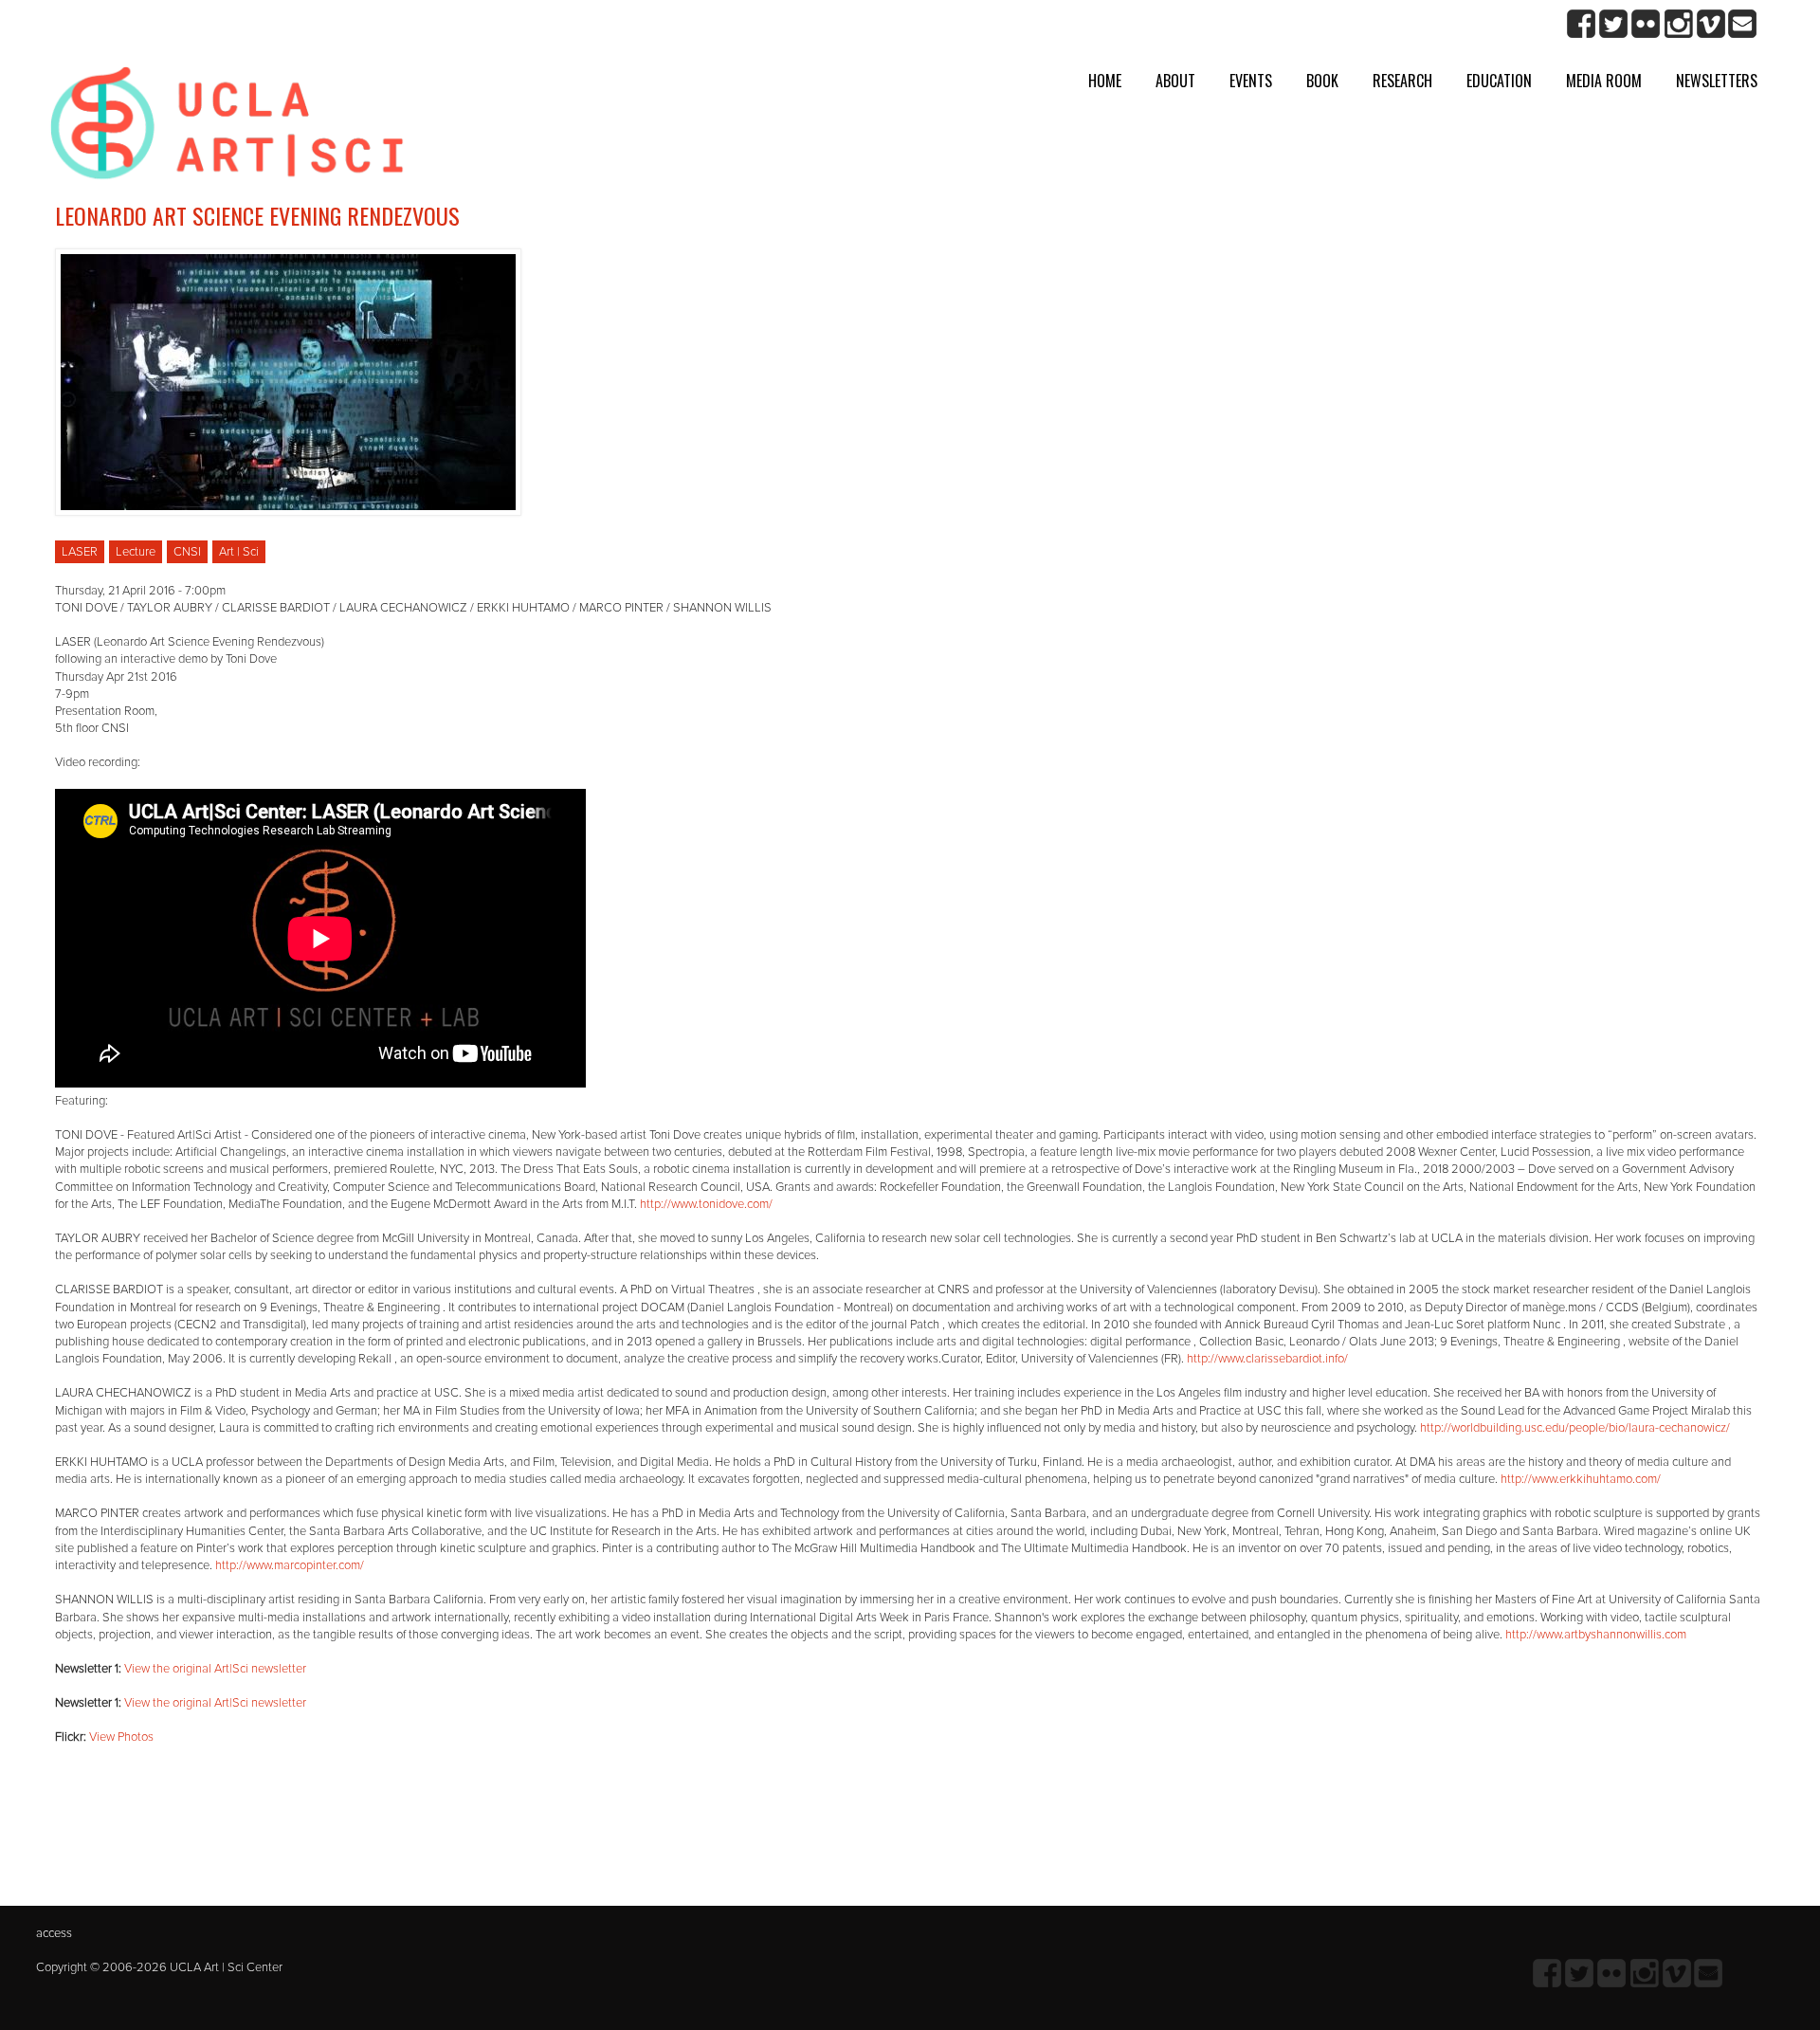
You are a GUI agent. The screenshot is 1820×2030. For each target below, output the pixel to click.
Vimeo (1711, 24)
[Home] (227, 129)
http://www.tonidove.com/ (706, 1204)
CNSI (187, 552)
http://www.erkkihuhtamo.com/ (1581, 1479)
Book (1322, 81)
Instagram (1678, 24)
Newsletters (1717, 81)
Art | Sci (239, 552)
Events (1251, 81)
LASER (80, 552)
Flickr (1646, 24)
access (54, 1933)
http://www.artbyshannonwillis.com (1596, 1635)
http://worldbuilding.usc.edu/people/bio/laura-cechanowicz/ (1575, 1428)
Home (1105, 81)
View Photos (121, 1737)
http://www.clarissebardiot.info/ (1267, 1359)
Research (1402, 81)
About (1175, 81)
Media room (1604, 81)
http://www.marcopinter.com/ (290, 1565)
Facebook (1582, 24)
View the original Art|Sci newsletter (215, 1669)
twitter (1614, 24)
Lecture (136, 552)
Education (1499, 81)
